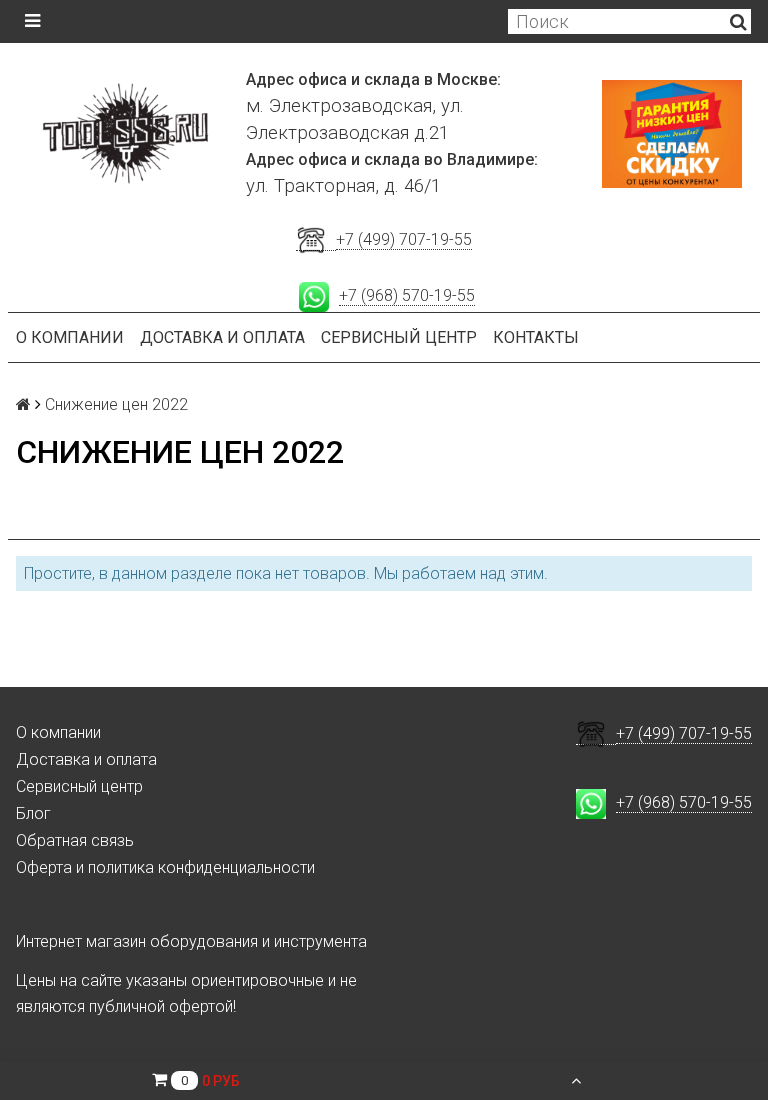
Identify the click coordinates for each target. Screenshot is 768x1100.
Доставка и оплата (222, 337)
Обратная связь (75, 840)
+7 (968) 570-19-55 (407, 295)
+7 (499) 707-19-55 (404, 239)
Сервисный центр (399, 337)
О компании (70, 337)
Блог (33, 813)
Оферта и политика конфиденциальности (165, 867)
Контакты (536, 337)
